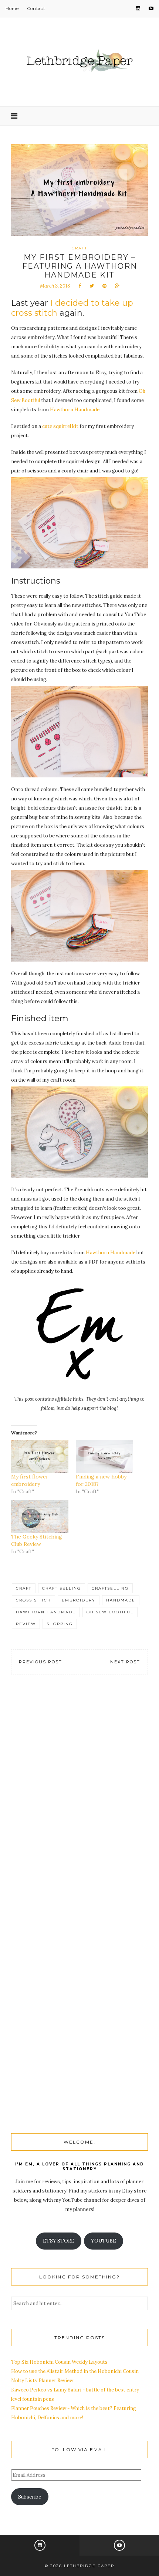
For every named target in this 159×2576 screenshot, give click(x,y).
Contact (36, 9)
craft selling (62, 1588)
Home (12, 9)
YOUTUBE (104, 2241)
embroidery (79, 1600)
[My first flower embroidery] (40, 1456)
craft (24, 1588)
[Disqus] (79, 1795)
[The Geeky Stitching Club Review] (40, 1516)
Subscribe (30, 2497)
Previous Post (40, 1662)
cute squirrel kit (60, 426)
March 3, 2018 (55, 286)
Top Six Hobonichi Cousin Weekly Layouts (59, 2362)
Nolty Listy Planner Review (42, 2381)
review (26, 1624)
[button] (79, 523)
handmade (121, 1600)
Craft (79, 248)
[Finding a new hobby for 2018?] (104, 1456)
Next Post (125, 1662)
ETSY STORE (59, 2241)
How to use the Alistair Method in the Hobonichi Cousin (75, 2371)
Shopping (60, 1624)
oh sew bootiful (110, 1612)
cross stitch (33, 1600)
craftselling (110, 1588)
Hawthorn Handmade (75, 410)
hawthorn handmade (46, 1612)
